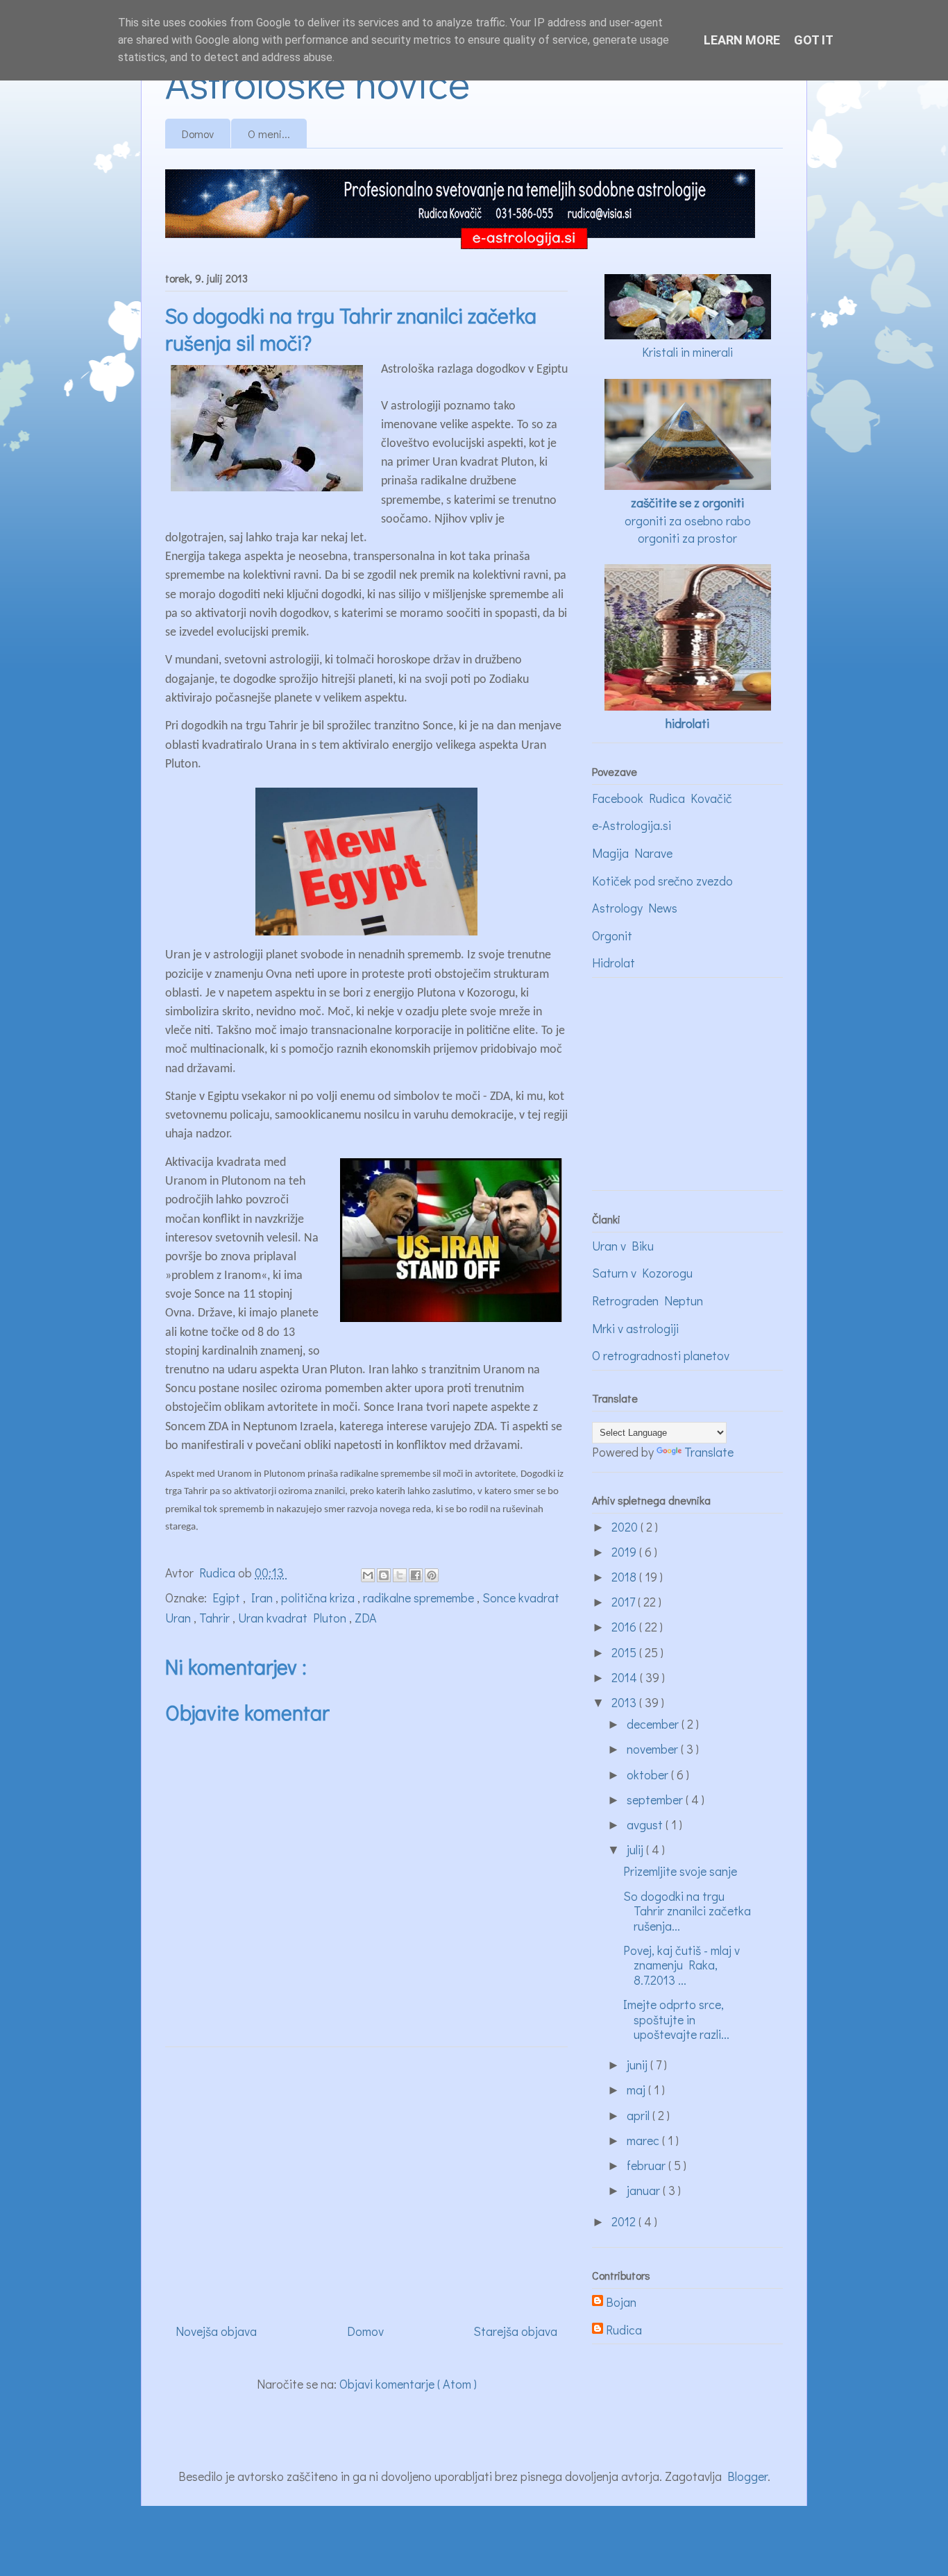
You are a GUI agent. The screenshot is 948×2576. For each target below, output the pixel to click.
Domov (198, 134)
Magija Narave (632, 853)
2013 (625, 1702)
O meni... (269, 134)
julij (636, 1849)
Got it (814, 40)
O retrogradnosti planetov (661, 1355)
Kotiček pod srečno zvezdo (662, 881)
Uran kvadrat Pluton (294, 1618)
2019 (625, 1552)
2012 (625, 2221)
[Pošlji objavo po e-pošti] (368, 1575)
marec (644, 2140)
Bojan (621, 2303)
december (654, 1724)
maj (637, 2090)
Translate (709, 1452)
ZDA (366, 1618)
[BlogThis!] (384, 1575)
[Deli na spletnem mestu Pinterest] (432, 1575)
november (654, 1749)
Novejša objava (216, 2331)
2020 (626, 1527)
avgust (646, 1824)
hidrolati (687, 723)
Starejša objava (515, 2331)
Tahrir (216, 1618)
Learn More (742, 40)
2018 (625, 1577)
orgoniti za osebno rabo (688, 520)
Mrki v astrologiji (635, 1328)
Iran (263, 1598)
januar (645, 2190)
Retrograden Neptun (647, 1300)
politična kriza (319, 1598)
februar (647, 2165)
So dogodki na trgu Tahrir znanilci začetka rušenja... (687, 1911)
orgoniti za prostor (687, 538)
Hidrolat (613, 963)
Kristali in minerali (687, 352)
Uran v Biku (623, 1246)
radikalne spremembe (420, 1598)
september (656, 1799)
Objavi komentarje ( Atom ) (408, 2384)
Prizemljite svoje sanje (680, 1871)
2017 (625, 1602)
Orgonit (612, 935)
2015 (625, 1652)
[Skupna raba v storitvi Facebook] (416, 1575)
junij (638, 2065)
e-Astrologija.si (632, 825)
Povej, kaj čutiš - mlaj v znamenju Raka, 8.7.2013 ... (682, 1965)
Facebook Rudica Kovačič (662, 798)
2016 (625, 1627)
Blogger (747, 2476)
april (640, 2115)
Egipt (228, 1598)
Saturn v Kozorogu (642, 1273)
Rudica (624, 2330)
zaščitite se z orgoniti (687, 502)
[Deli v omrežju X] (400, 1575)
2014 (626, 1677)
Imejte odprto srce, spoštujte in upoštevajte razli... (676, 2019)
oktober (649, 1774)
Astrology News (635, 908)
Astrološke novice (318, 82)
